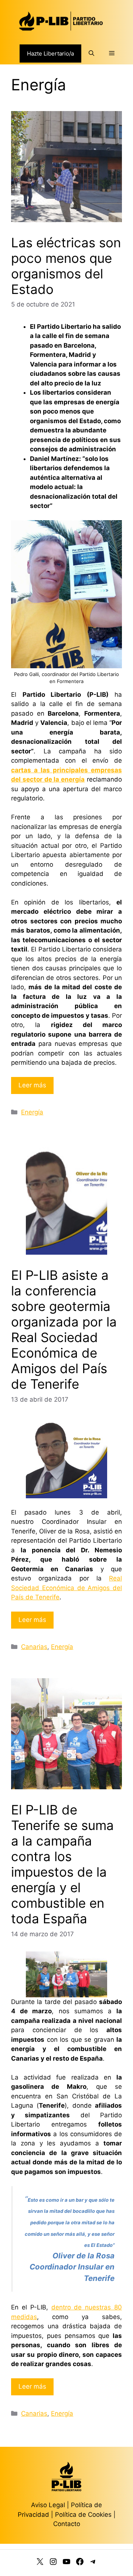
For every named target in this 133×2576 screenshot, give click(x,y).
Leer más (32, 1085)
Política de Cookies (83, 2515)
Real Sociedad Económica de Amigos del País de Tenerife (66, 1588)
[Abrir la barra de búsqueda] (91, 53)
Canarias (34, 1647)
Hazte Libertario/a (50, 53)
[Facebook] (80, 2563)
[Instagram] (53, 2563)
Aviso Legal (48, 2505)
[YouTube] (66, 2563)
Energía (32, 1112)
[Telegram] (93, 2563)
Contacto (67, 2524)
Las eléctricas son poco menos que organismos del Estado (66, 266)
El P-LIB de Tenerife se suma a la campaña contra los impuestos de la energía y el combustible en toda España (62, 1864)
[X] (40, 2563)
